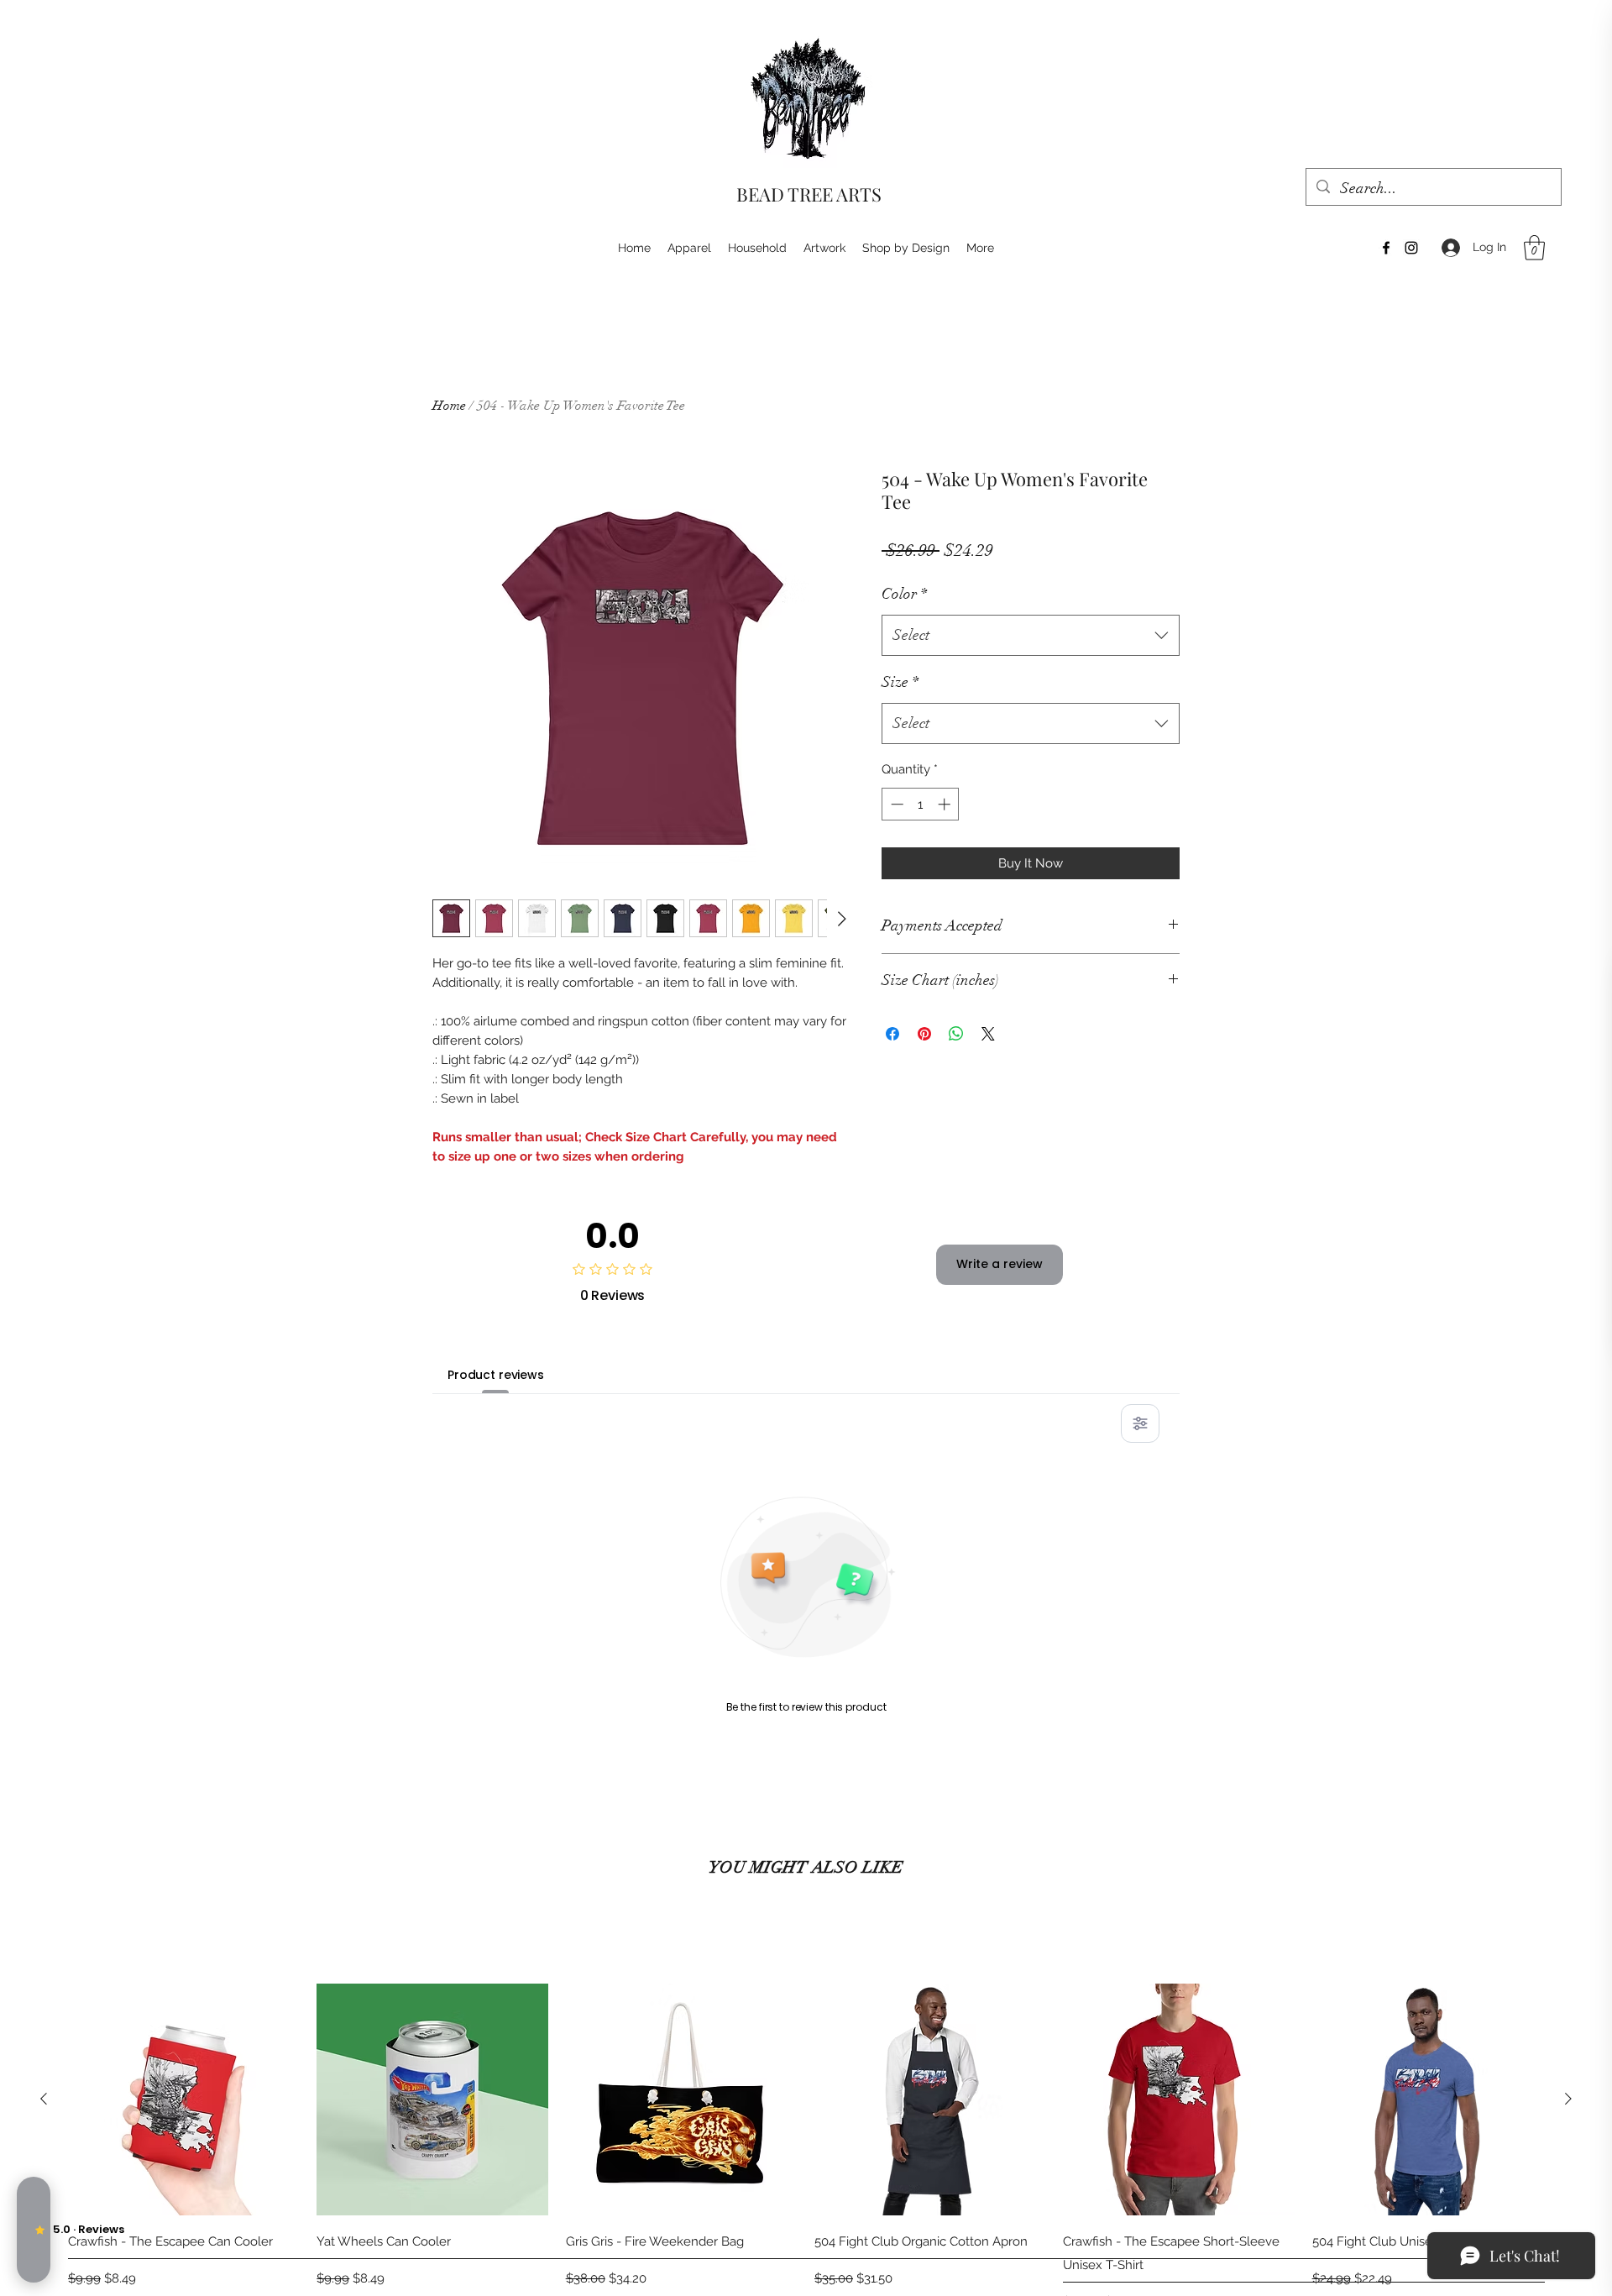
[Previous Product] (44, 2099)
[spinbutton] (921, 804)
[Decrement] (895, 804)
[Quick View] (184, 2099)
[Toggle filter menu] (1140, 1423)
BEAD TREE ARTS (809, 194)
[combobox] (1031, 636)
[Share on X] (988, 1034)
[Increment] (946, 804)
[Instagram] (1411, 248)
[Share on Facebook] (892, 1034)
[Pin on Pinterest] (924, 1034)
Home (449, 406)
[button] (1534, 248)
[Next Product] (1568, 2099)
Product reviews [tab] (496, 1375)
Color (904, 594)
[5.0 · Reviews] (34, 2230)
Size (900, 682)
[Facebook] (1386, 248)
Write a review (1000, 1264)
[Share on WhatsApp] (956, 1034)
